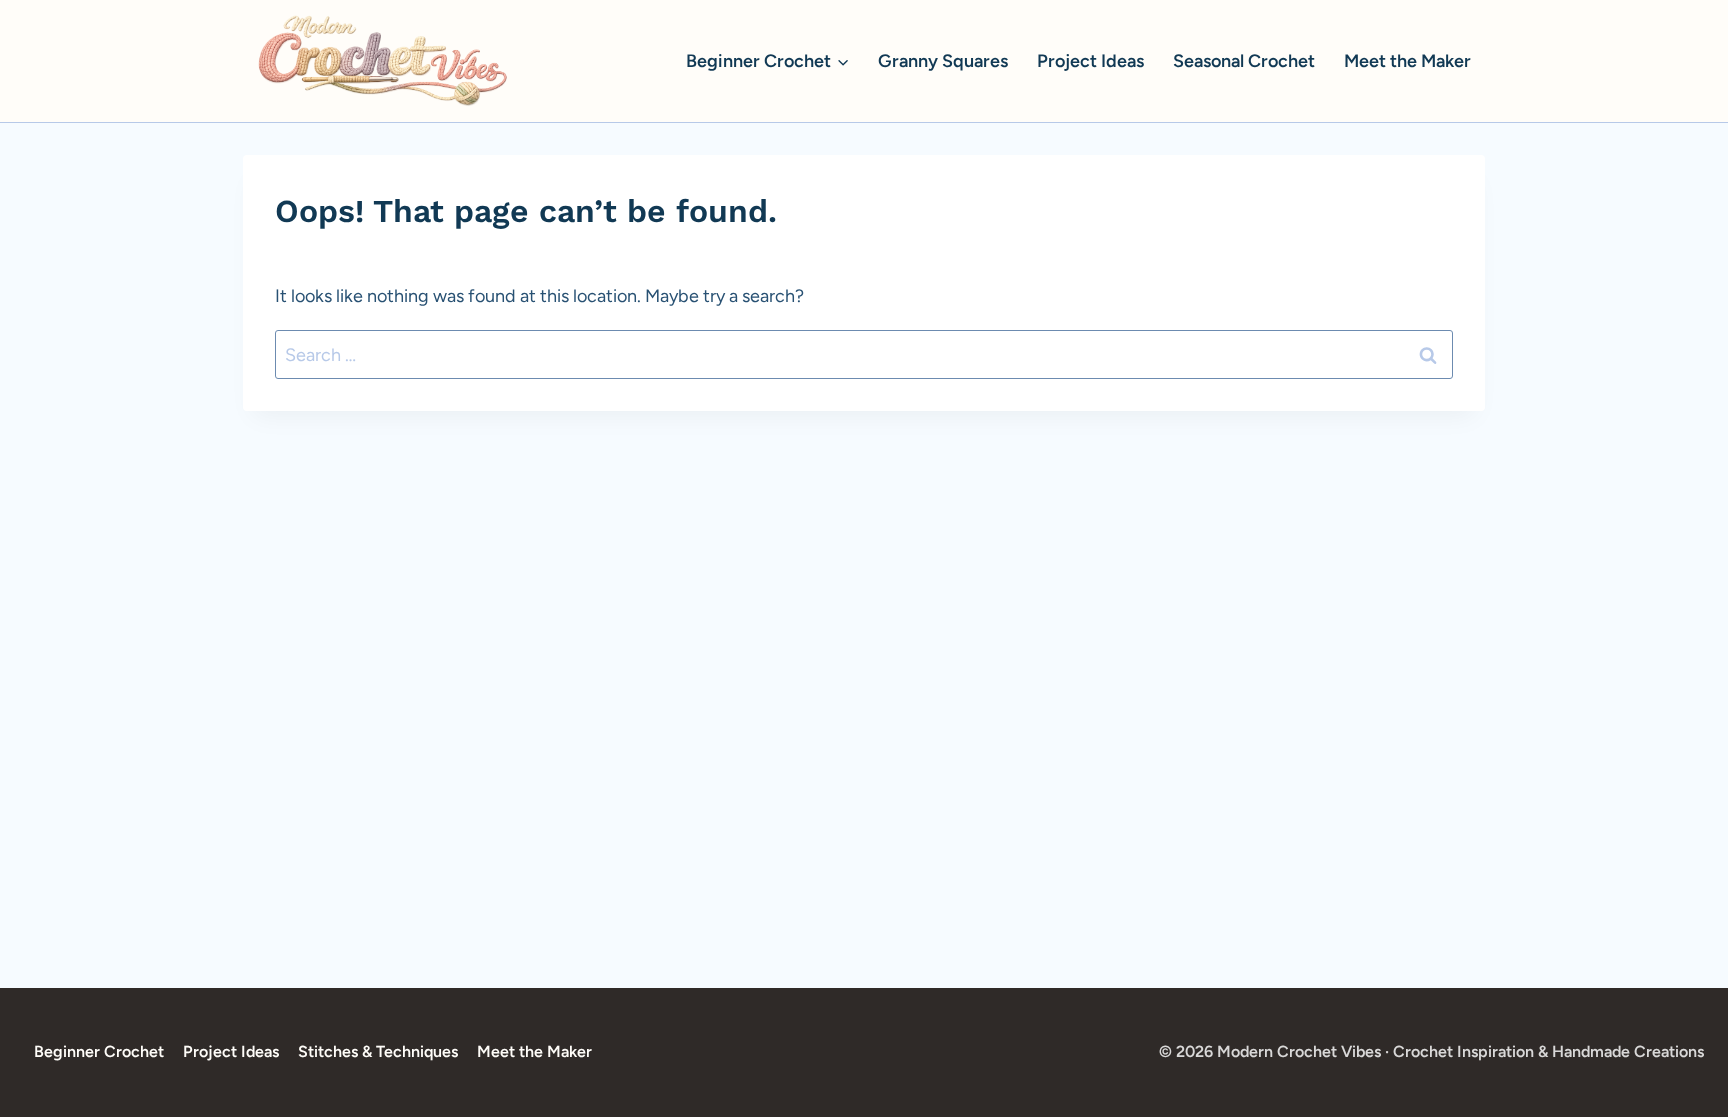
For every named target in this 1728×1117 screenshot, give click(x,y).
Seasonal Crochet (1244, 61)
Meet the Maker (1407, 61)
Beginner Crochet (99, 1051)
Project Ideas (1090, 61)
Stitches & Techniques (378, 1051)
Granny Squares (943, 61)
